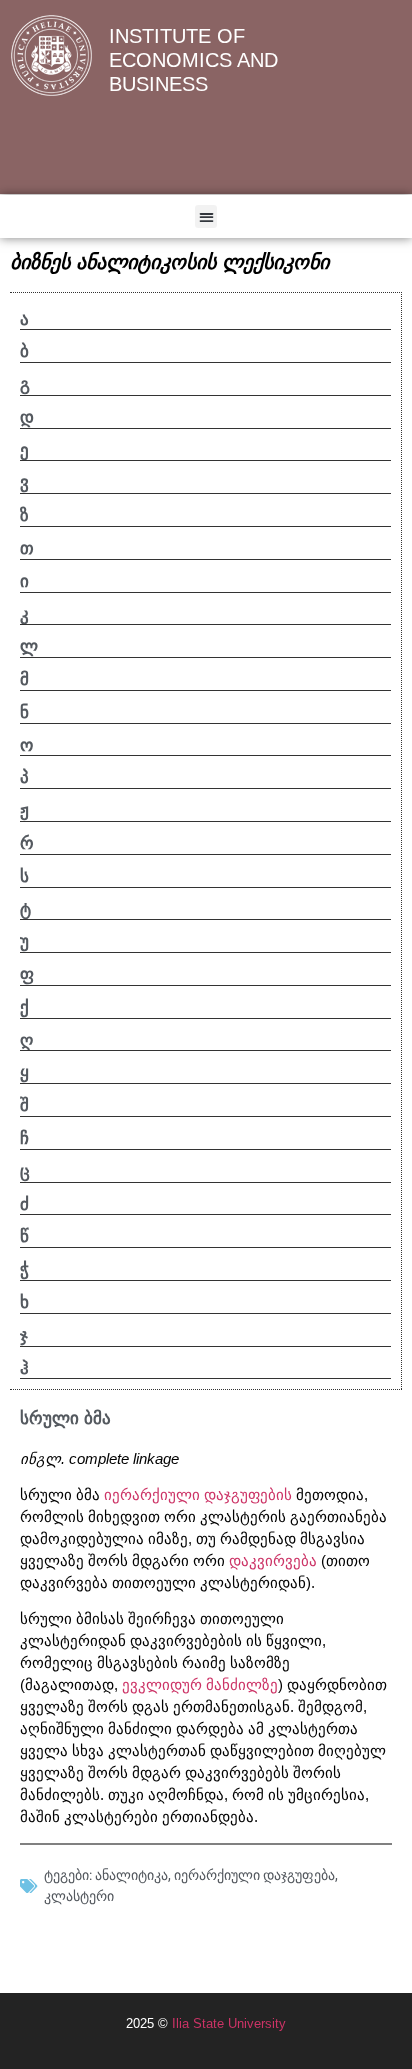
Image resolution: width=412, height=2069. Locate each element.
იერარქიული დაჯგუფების (198, 1495)
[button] (206, 216)
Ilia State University (229, 2023)
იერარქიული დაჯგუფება (254, 1875)
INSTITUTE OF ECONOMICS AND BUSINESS (193, 60)
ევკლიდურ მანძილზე (200, 1685)
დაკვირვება (273, 1561)
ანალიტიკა (131, 1875)
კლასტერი (79, 1896)
